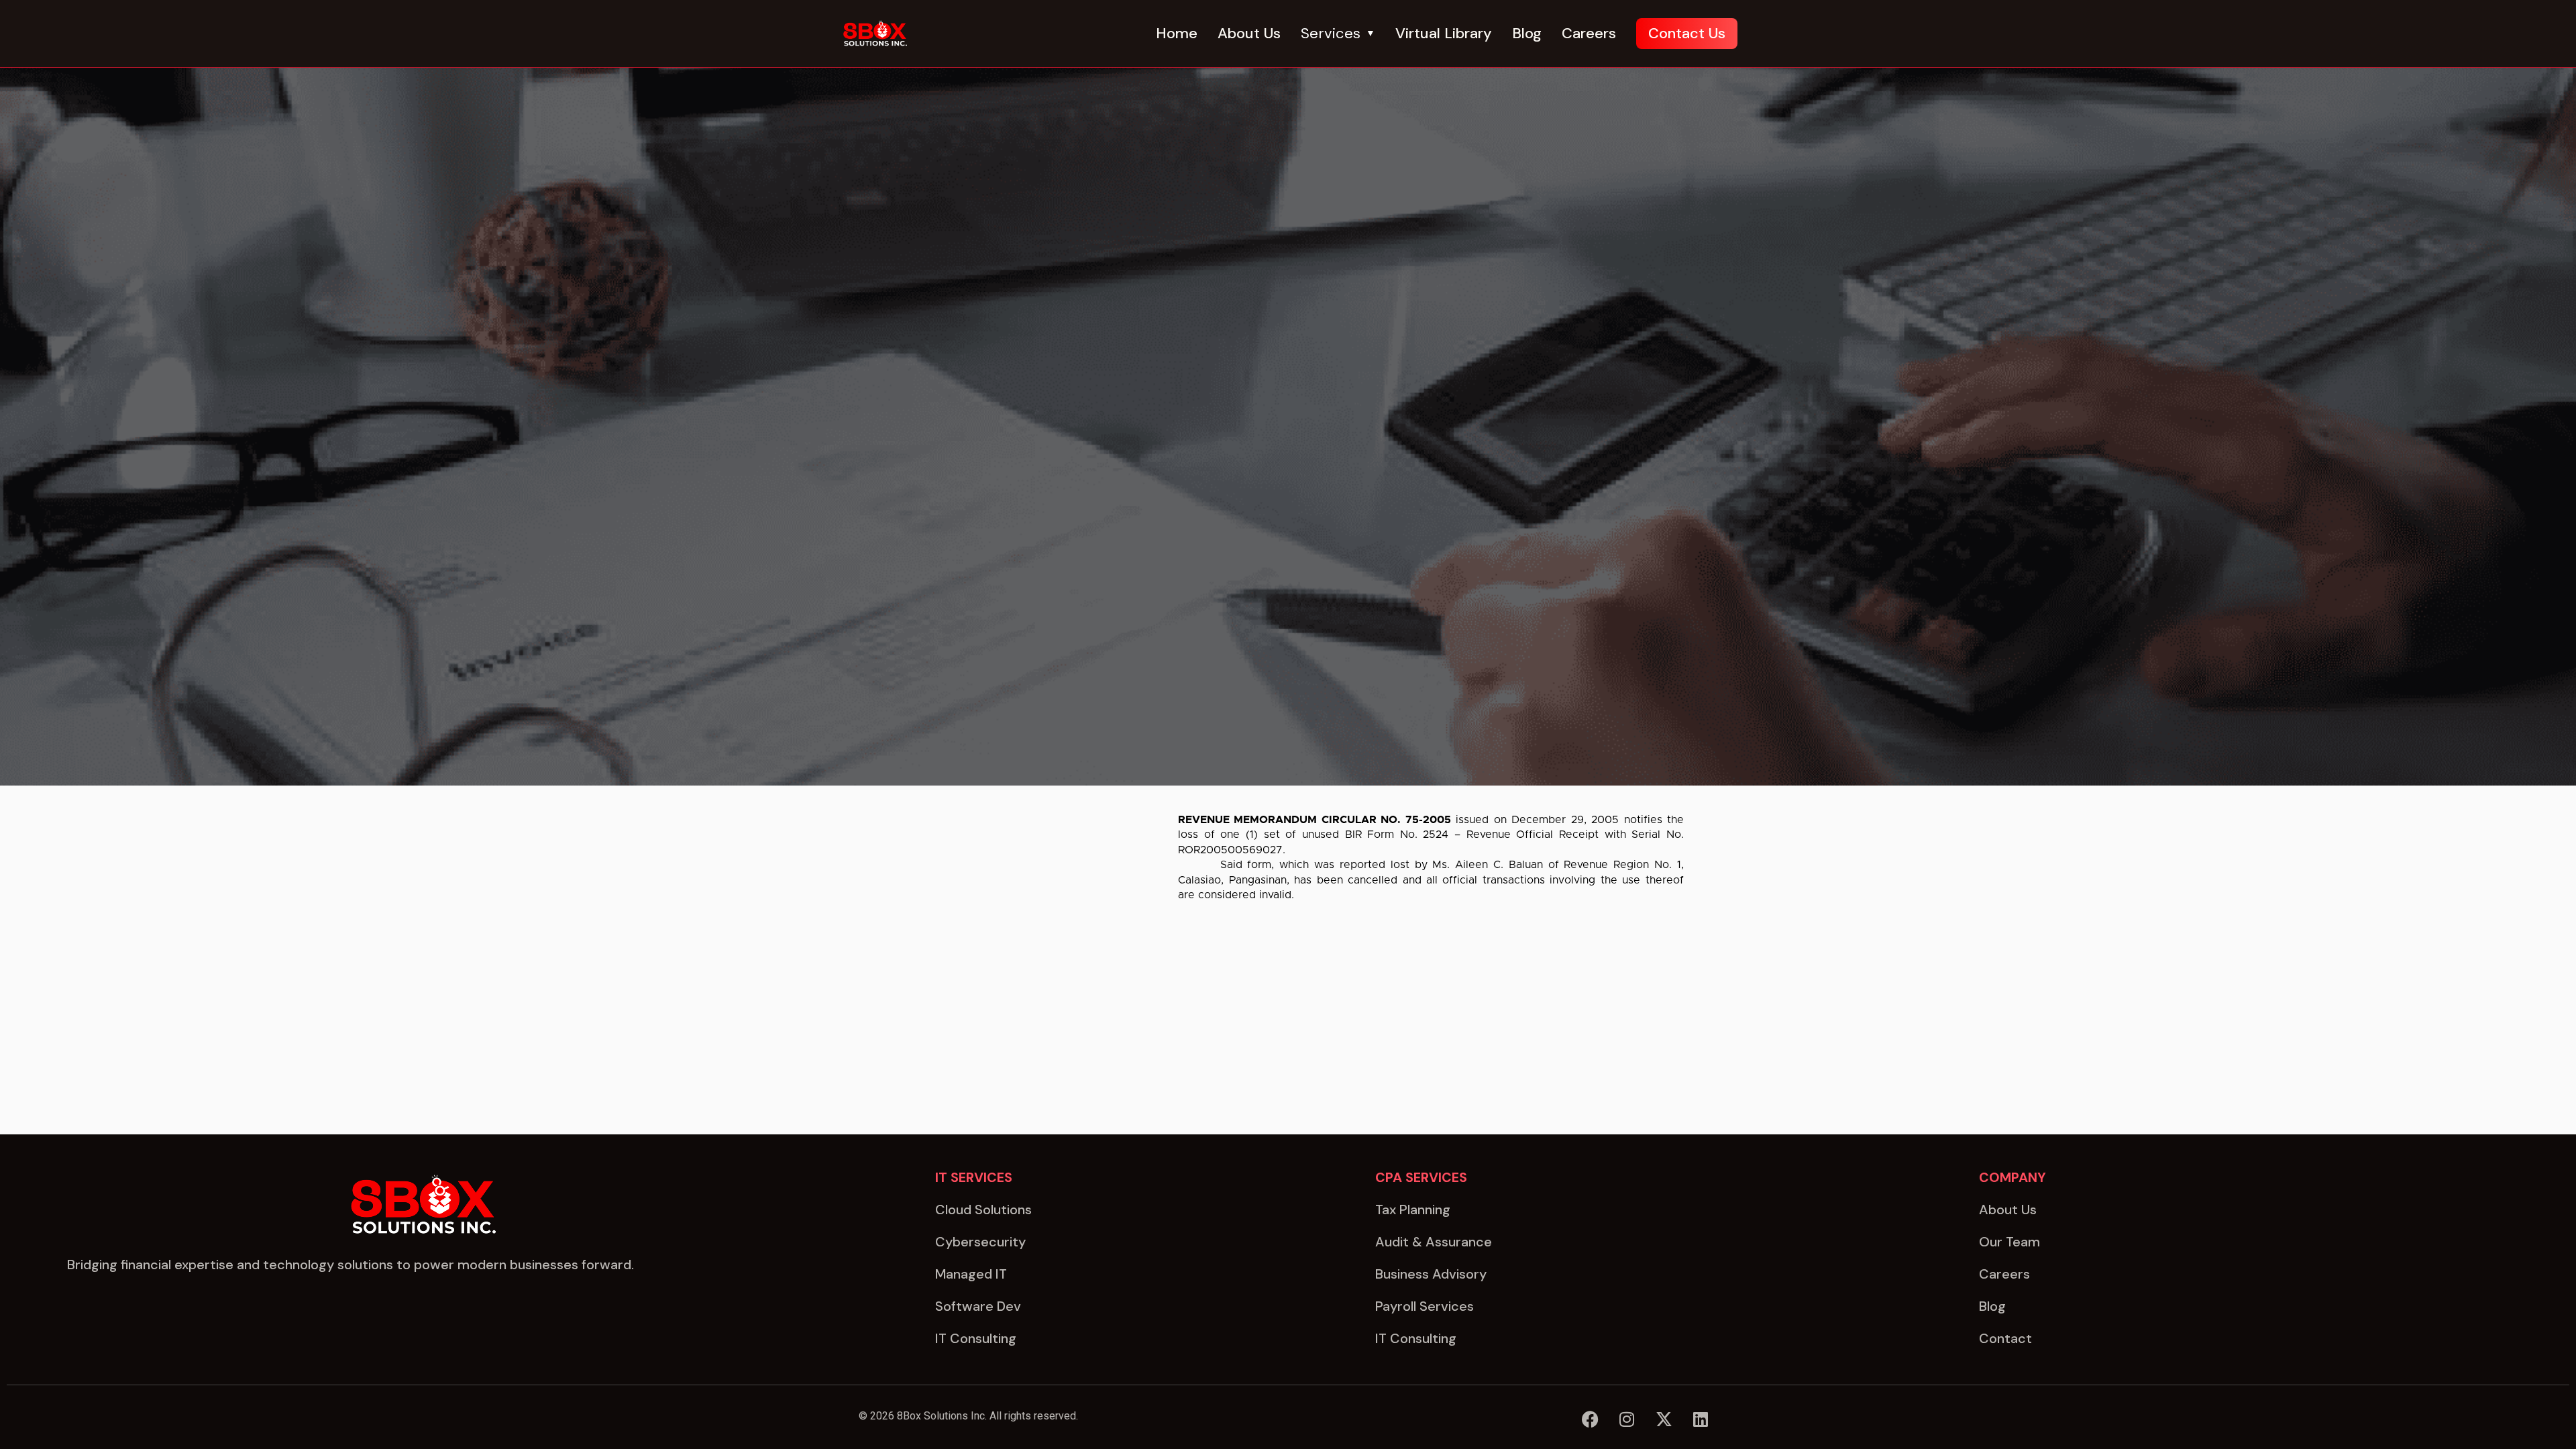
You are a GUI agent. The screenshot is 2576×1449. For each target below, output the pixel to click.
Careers (1589, 33)
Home (1177, 33)
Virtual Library (1444, 33)
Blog (1527, 33)
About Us (1249, 33)
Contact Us (1687, 33)
